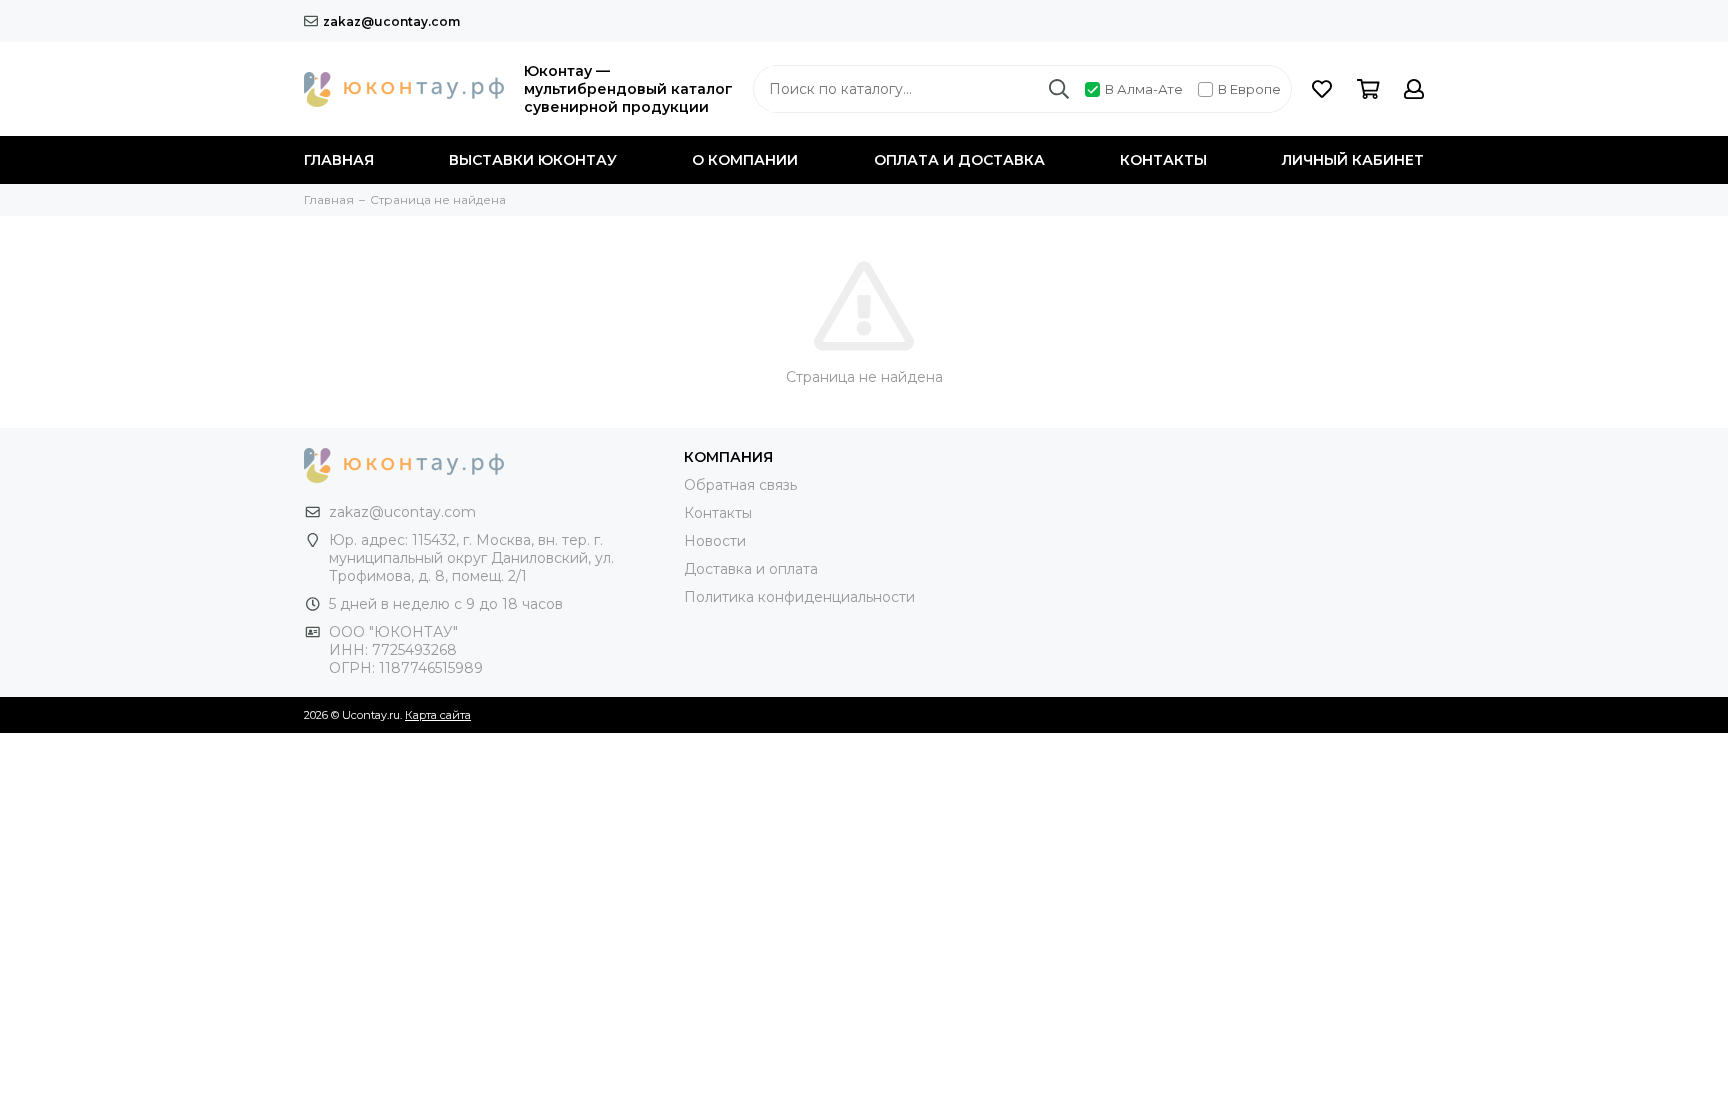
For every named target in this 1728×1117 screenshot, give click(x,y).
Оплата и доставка (959, 160)
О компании (745, 160)
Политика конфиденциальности (799, 597)
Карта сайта (438, 715)
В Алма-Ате (1144, 89)
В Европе (1249, 89)
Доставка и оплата (751, 569)
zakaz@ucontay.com (391, 21)
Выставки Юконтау (533, 160)
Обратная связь (740, 485)
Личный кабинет (1353, 160)
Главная (339, 160)
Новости (715, 541)
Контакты (1163, 160)
